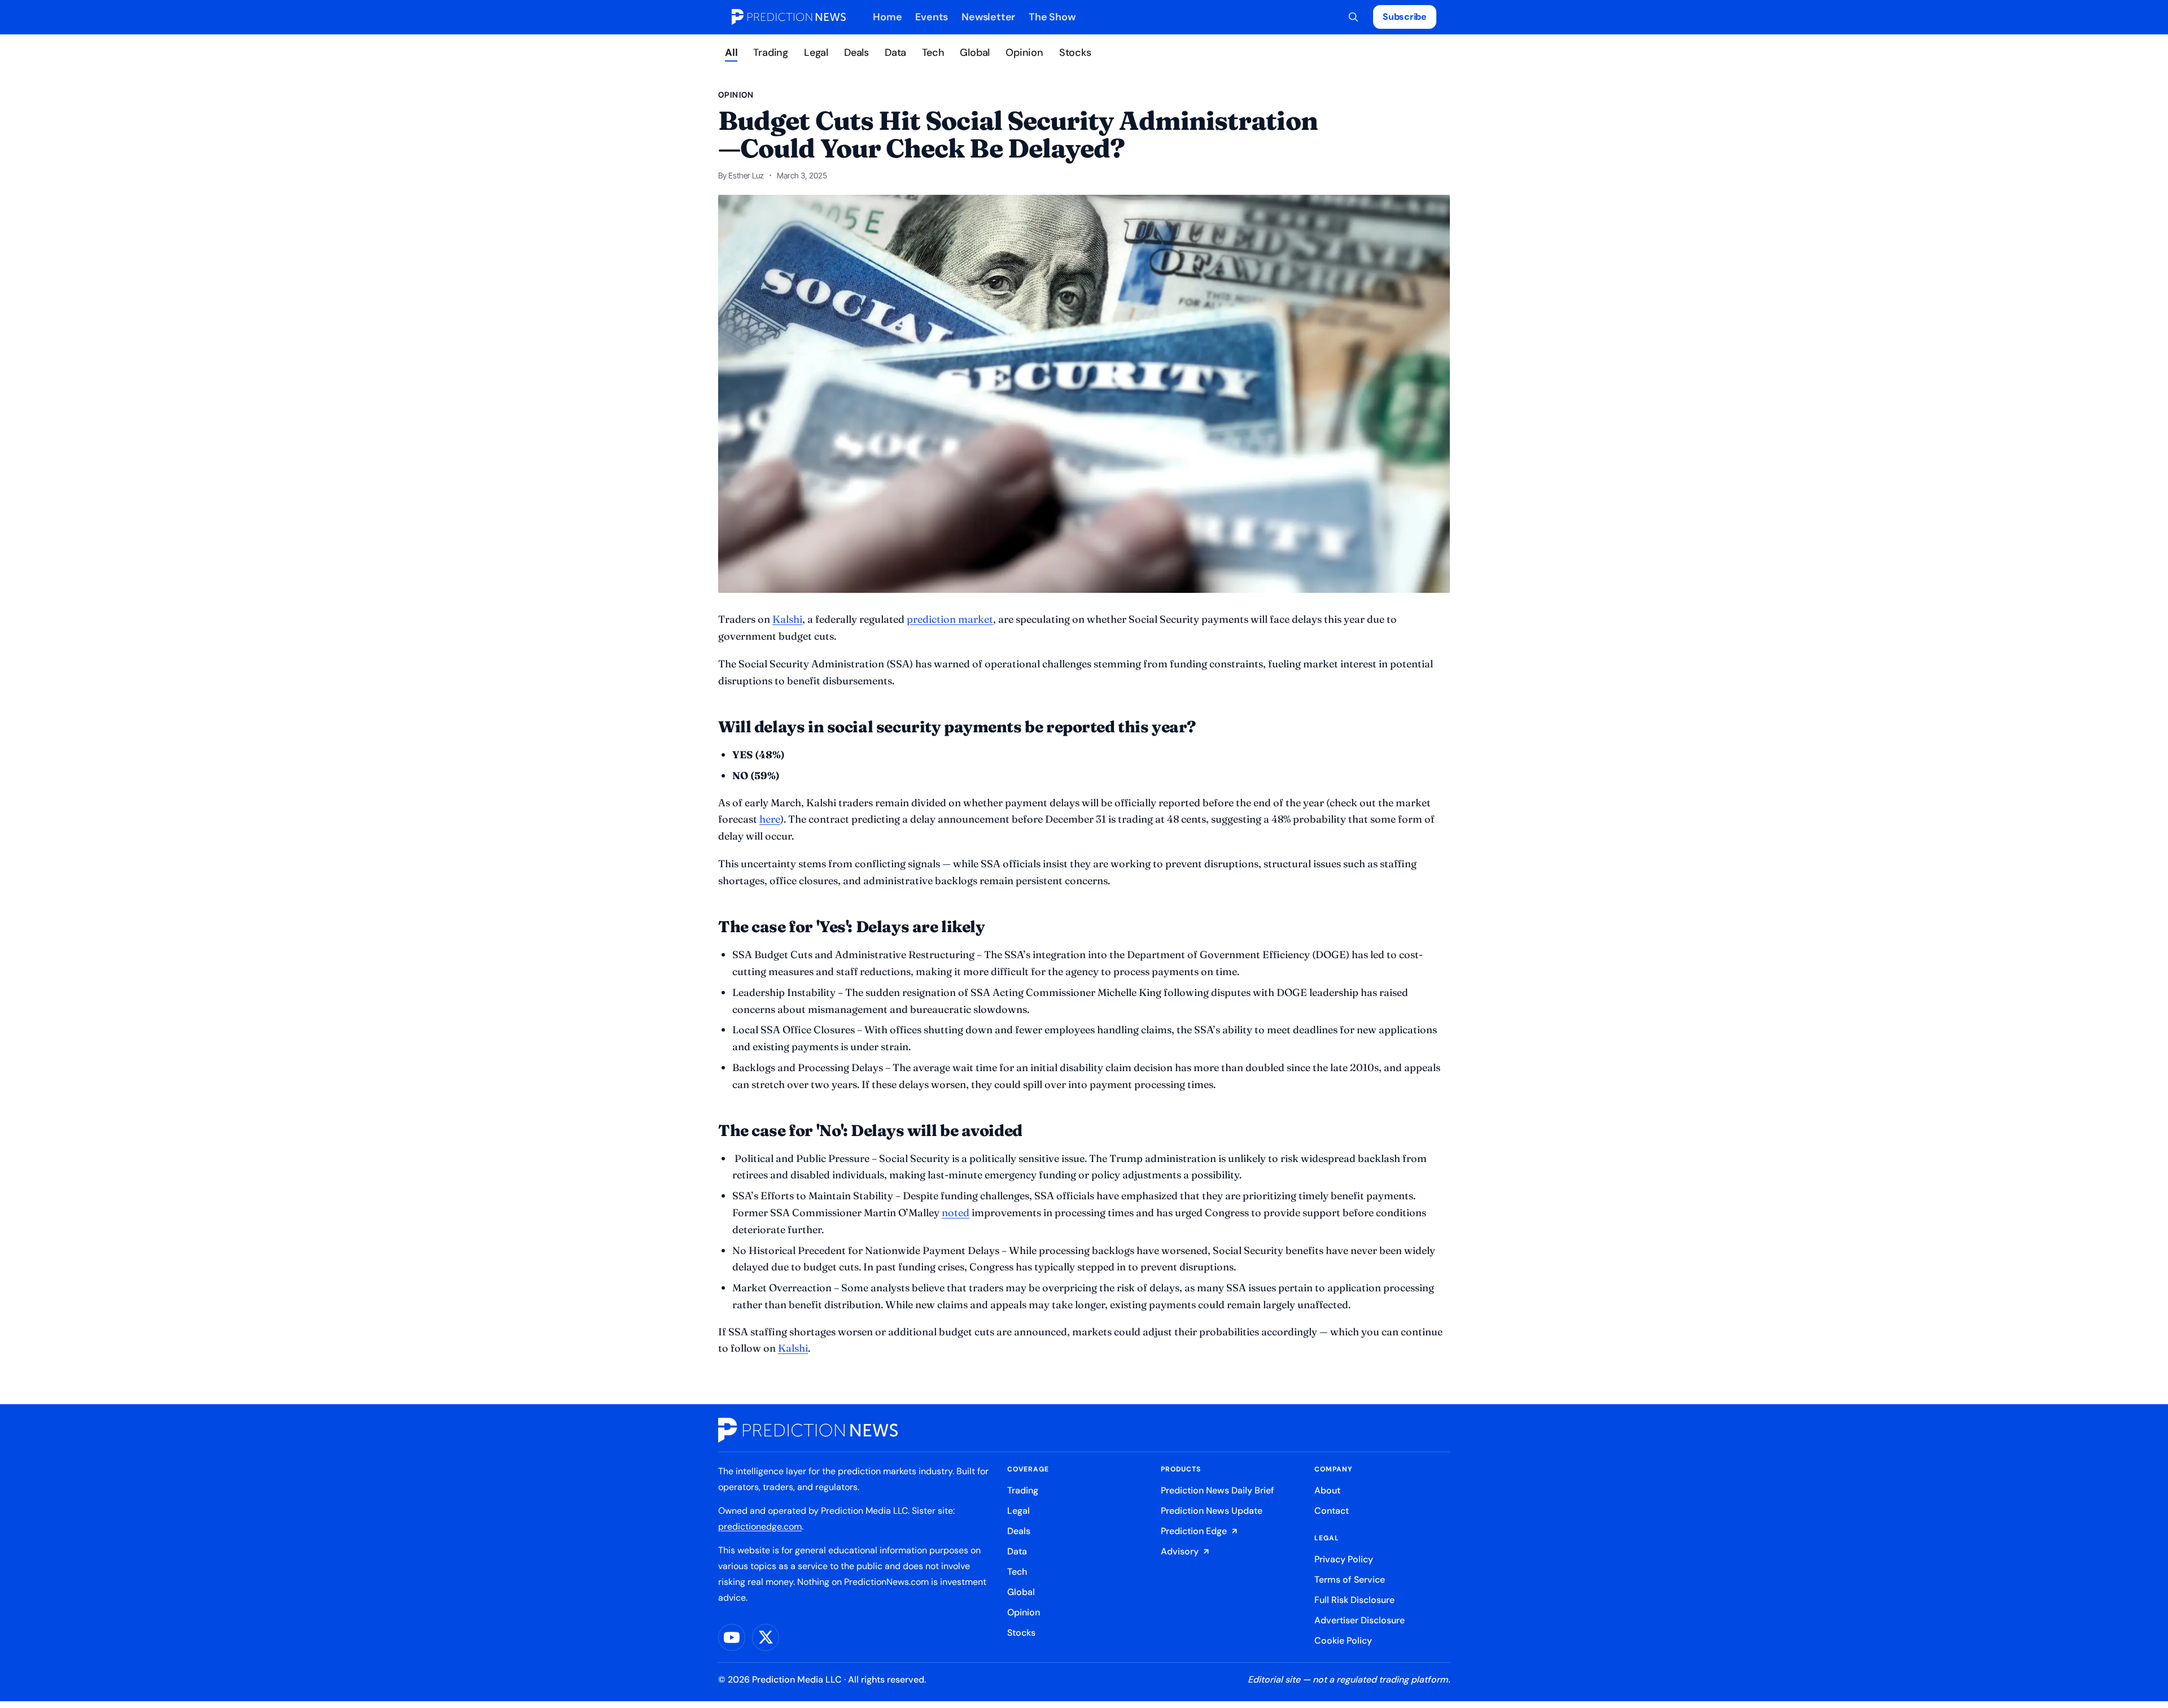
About (1327, 1490)
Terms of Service (1350, 1580)
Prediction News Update (1212, 1511)
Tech (933, 53)
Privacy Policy (1344, 1559)
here (770, 819)
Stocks (1075, 53)
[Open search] (1353, 17)
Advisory (1180, 1551)
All (731, 53)
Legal (816, 53)
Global (975, 53)
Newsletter (988, 17)
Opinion (1024, 53)
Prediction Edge (1194, 1531)
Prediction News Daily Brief (1218, 1490)
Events (932, 17)
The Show (1052, 17)
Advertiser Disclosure (1360, 1620)
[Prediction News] (789, 17)
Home (887, 17)
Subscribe (1405, 17)
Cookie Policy (1343, 1641)
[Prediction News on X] (766, 1637)
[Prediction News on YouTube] (732, 1637)
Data (895, 53)
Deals (856, 53)
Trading (771, 53)
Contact (1332, 1511)
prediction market (950, 619)
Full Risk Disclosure (1354, 1600)
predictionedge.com (760, 1526)
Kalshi (793, 1348)
